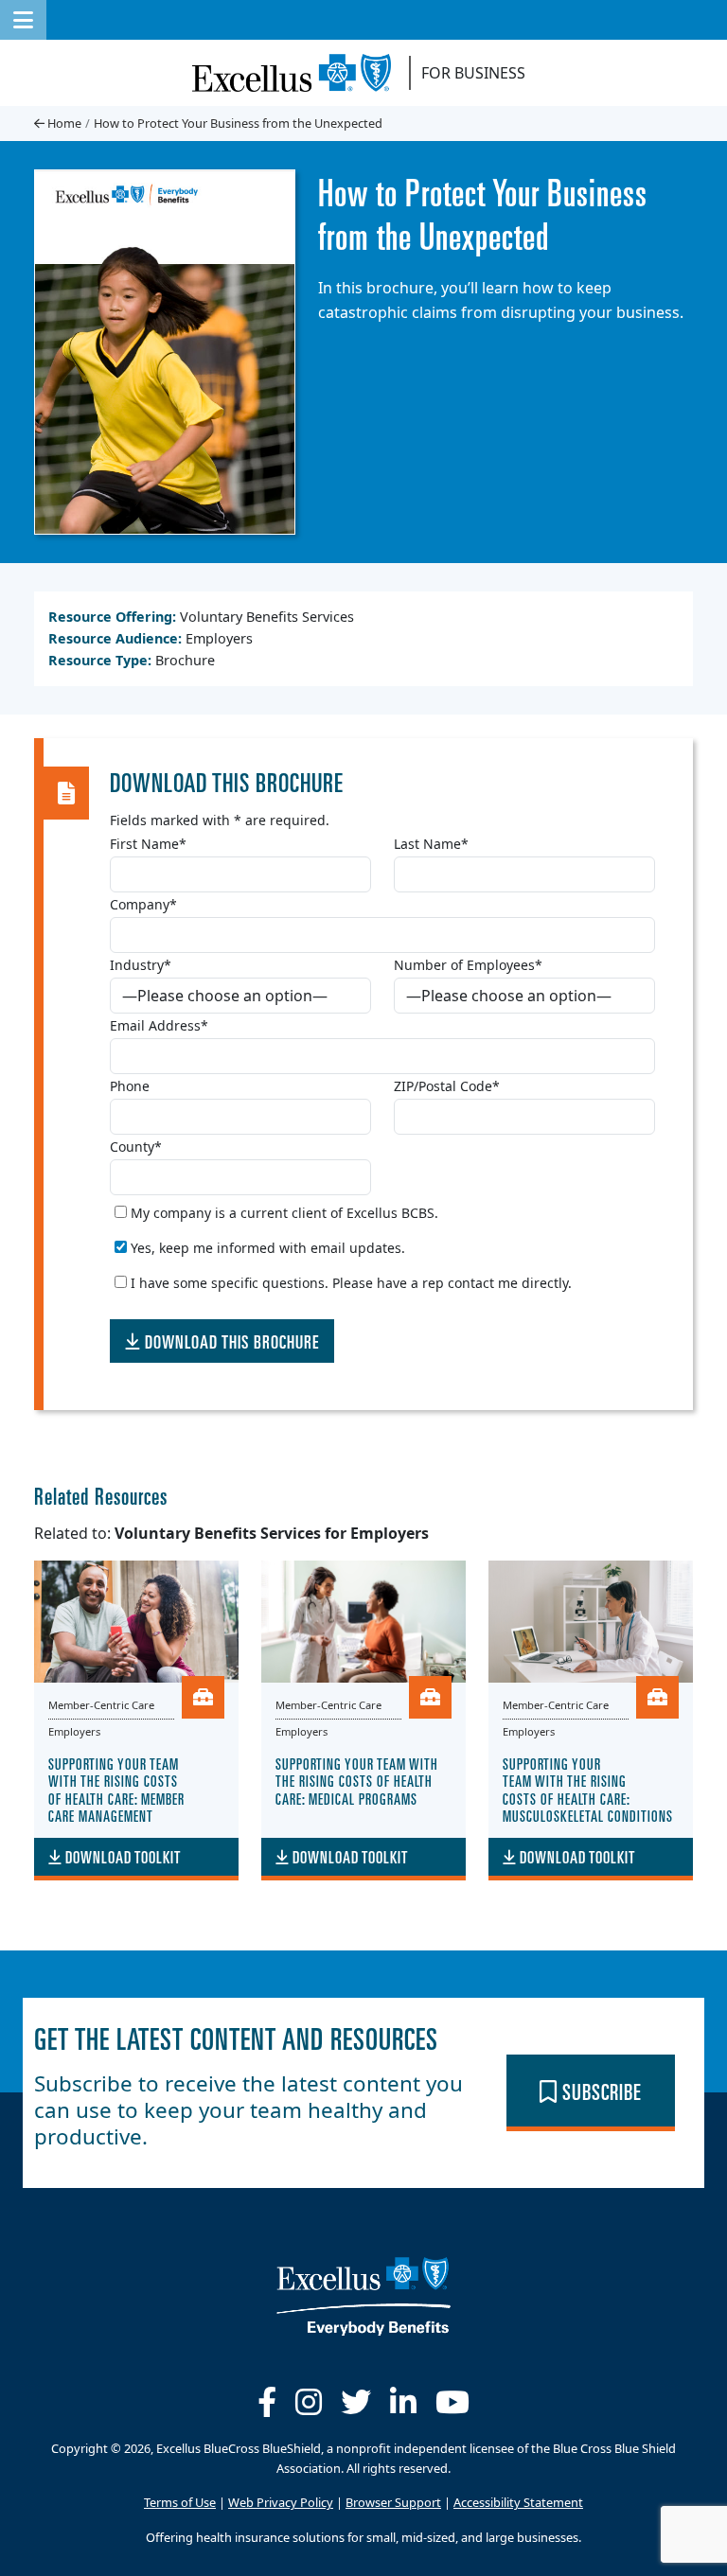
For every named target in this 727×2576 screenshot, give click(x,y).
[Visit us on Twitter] (356, 2402)
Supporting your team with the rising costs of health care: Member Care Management (116, 1789)
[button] (23, 20)
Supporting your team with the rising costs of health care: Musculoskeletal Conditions (588, 1789)
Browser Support (393, 2503)
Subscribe (600, 2091)
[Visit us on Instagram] (309, 2402)
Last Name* (431, 844)
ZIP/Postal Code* (447, 1086)
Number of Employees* (468, 965)
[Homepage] (363, 2294)
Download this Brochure (230, 1341)
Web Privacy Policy (281, 2503)
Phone (130, 1086)
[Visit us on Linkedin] (403, 2402)
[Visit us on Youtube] (452, 2402)
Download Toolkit (121, 1857)
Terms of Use (180, 2503)
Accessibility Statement (518, 2503)
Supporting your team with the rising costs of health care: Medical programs (357, 1781)
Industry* (141, 965)
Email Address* (159, 1025)
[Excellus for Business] (299, 73)
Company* (143, 904)
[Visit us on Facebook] (267, 2402)
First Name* (148, 844)
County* (136, 1147)
